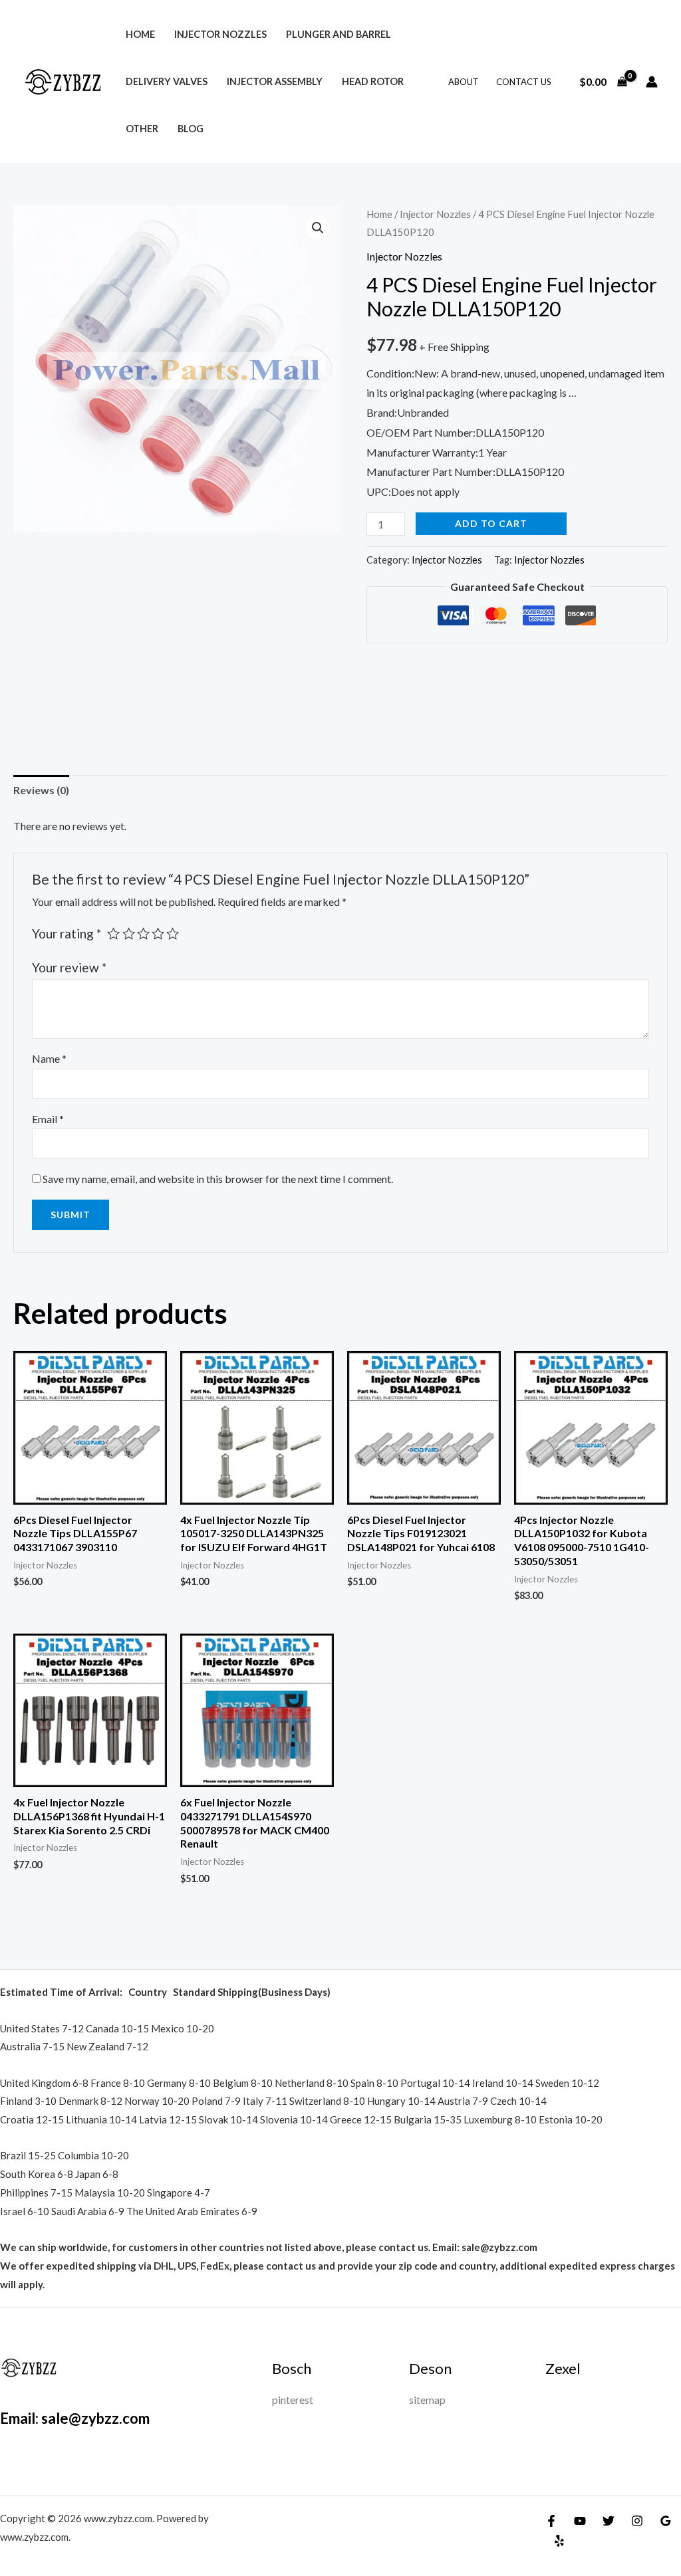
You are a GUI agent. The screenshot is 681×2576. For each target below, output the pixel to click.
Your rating (67, 933)
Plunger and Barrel (339, 34)
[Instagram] (637, 2521)
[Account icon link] (652, 82)
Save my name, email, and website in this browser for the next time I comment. (218, 1179)
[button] (318, 228)
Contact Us (524, 82)
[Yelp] (559, 2541)
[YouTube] (580, 2521)
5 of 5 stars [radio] (173, 933)
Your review (69, 967)
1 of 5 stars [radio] (113, 933)
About (464, 82)
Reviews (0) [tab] (41, 790)
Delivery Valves (167, 81)
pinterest (293, 2400)
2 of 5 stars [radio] (129, 933)
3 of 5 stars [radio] (143, 933)
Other (142, 129)
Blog (191, 129)
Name (49, 1058)
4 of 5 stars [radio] (158, 933)
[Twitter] (609, 2521)
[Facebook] (551, 2521)
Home (140, 34)
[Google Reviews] (666, 2521)
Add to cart (491, 523)
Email (48, 1119)
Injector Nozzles (220, 34)
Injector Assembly (275, 81)
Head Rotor (373, 81)
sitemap (427, 2400)
